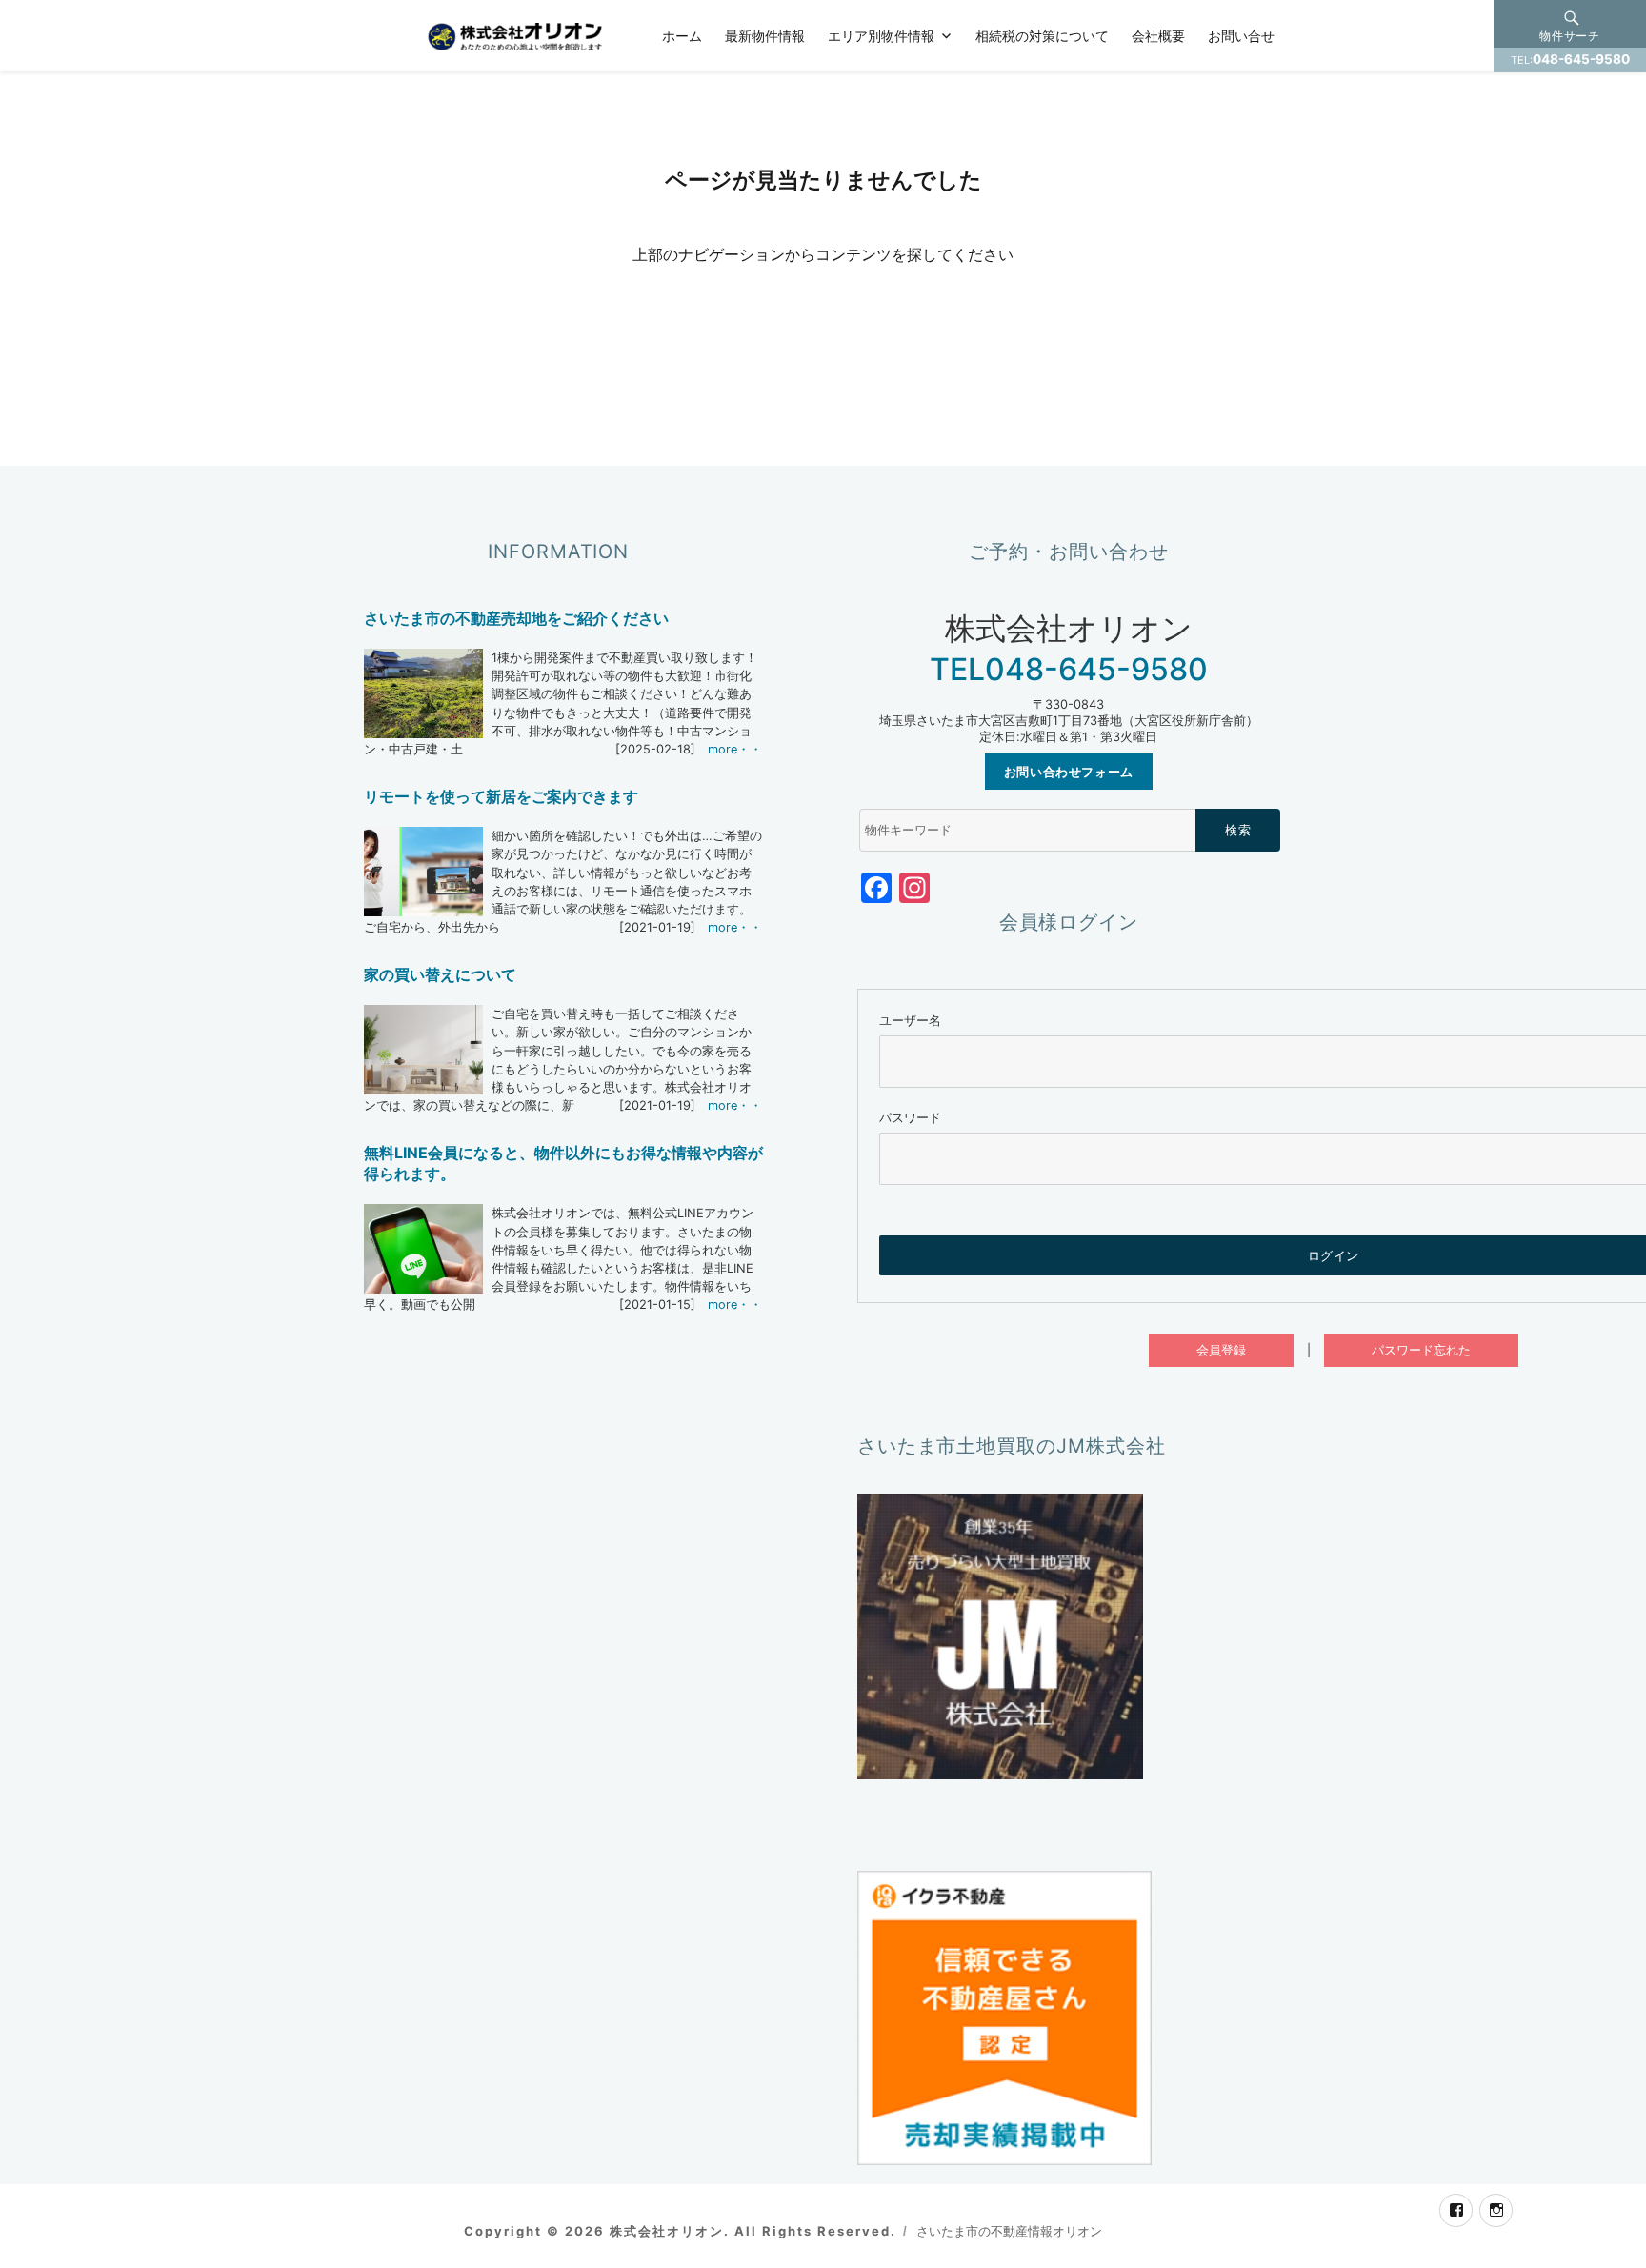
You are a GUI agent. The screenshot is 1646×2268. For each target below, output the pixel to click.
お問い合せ (1241, 35)
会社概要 (1158, 35)
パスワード (910, 1118)
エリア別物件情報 (881, 35)
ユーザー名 (910, 1021)
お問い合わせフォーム (1069, 772)
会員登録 (1221, 1350)
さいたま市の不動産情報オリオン (1009, 2231)
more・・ (735, 749)
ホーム (682, 35)
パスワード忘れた (1421, 1350)
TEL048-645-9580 (1069, 669)
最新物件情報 (765, 35)
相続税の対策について (1042, 35)
